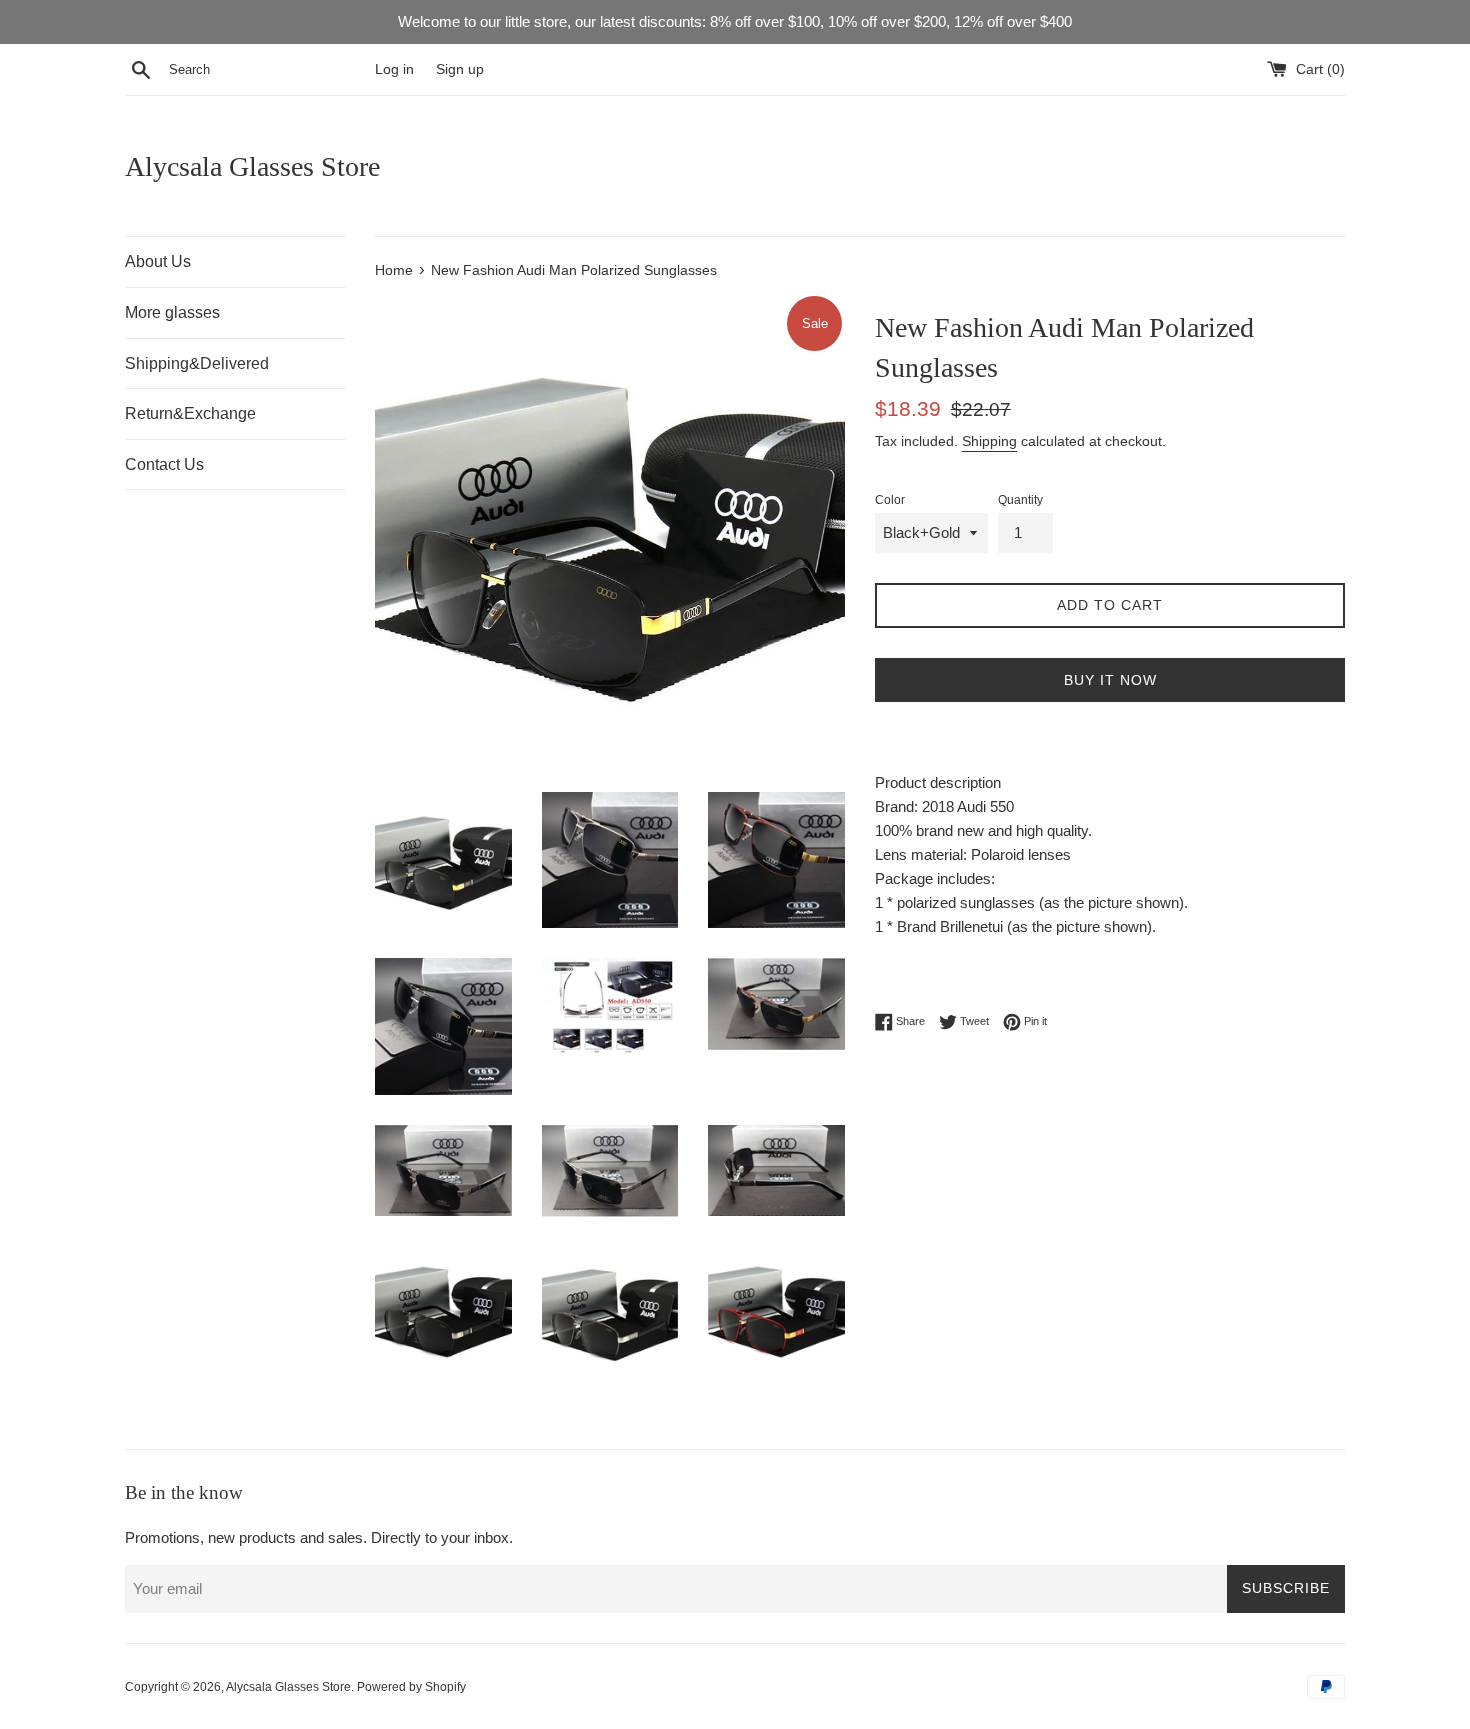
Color (890, 500)
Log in (394, 69)
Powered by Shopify (411, 1687)
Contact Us (164, 464)
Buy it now (1110, 680)
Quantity (1020, 500)
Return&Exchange (190, 413)
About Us (158, 261)
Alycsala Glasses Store (252, 166)
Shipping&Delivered (197, 363)
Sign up (460, 69)
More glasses (172, 312)
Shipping (989, 441)
